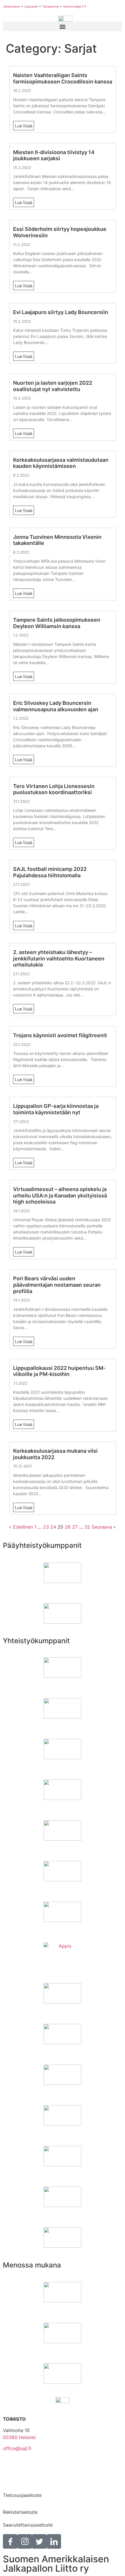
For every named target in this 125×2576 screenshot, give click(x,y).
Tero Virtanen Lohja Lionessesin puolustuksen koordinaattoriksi (54, 789)
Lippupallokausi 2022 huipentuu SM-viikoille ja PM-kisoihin (59, 1371)
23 (46, 1527)
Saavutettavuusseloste (28, 2525)
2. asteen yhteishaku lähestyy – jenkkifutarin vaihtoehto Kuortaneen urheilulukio (59, 958)
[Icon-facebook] (10, 2541)
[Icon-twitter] (39, 2541)
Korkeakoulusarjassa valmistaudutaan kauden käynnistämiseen (61, 463)
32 (87, 1527)
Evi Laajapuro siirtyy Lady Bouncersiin (61, 312)
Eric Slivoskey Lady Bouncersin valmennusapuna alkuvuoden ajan (56, 706)
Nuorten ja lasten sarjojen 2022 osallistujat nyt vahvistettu (53, 386)
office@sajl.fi (17, 2448)
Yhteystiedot (17, 2465)
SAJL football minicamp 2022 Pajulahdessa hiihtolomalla (50, 872)
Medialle (12, 2482)
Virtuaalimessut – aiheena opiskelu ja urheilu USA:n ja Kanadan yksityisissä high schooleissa (60, 1195)
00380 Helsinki (19, 2437)
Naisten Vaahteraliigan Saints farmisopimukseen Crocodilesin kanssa (63, 78)
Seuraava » (104, 1527)
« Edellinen (21, 1527)
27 (75, 1527)
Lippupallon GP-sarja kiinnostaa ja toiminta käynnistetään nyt (56, 1109)
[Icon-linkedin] (54, 2541)
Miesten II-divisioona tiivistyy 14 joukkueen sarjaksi (54, 155)
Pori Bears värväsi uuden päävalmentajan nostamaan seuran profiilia (57, 1285)
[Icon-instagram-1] (25, 2541)
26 (68, 1527)
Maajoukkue (12, 6)
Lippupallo (31, 6)
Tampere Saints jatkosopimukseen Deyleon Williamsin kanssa (57, 623)
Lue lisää (24, 126)
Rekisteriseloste (20, 2512)
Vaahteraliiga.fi (73, 6)
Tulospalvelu (51, 6)
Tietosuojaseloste (22, 2495)
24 (53, 1527)
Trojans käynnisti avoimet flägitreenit (60, 1035)
